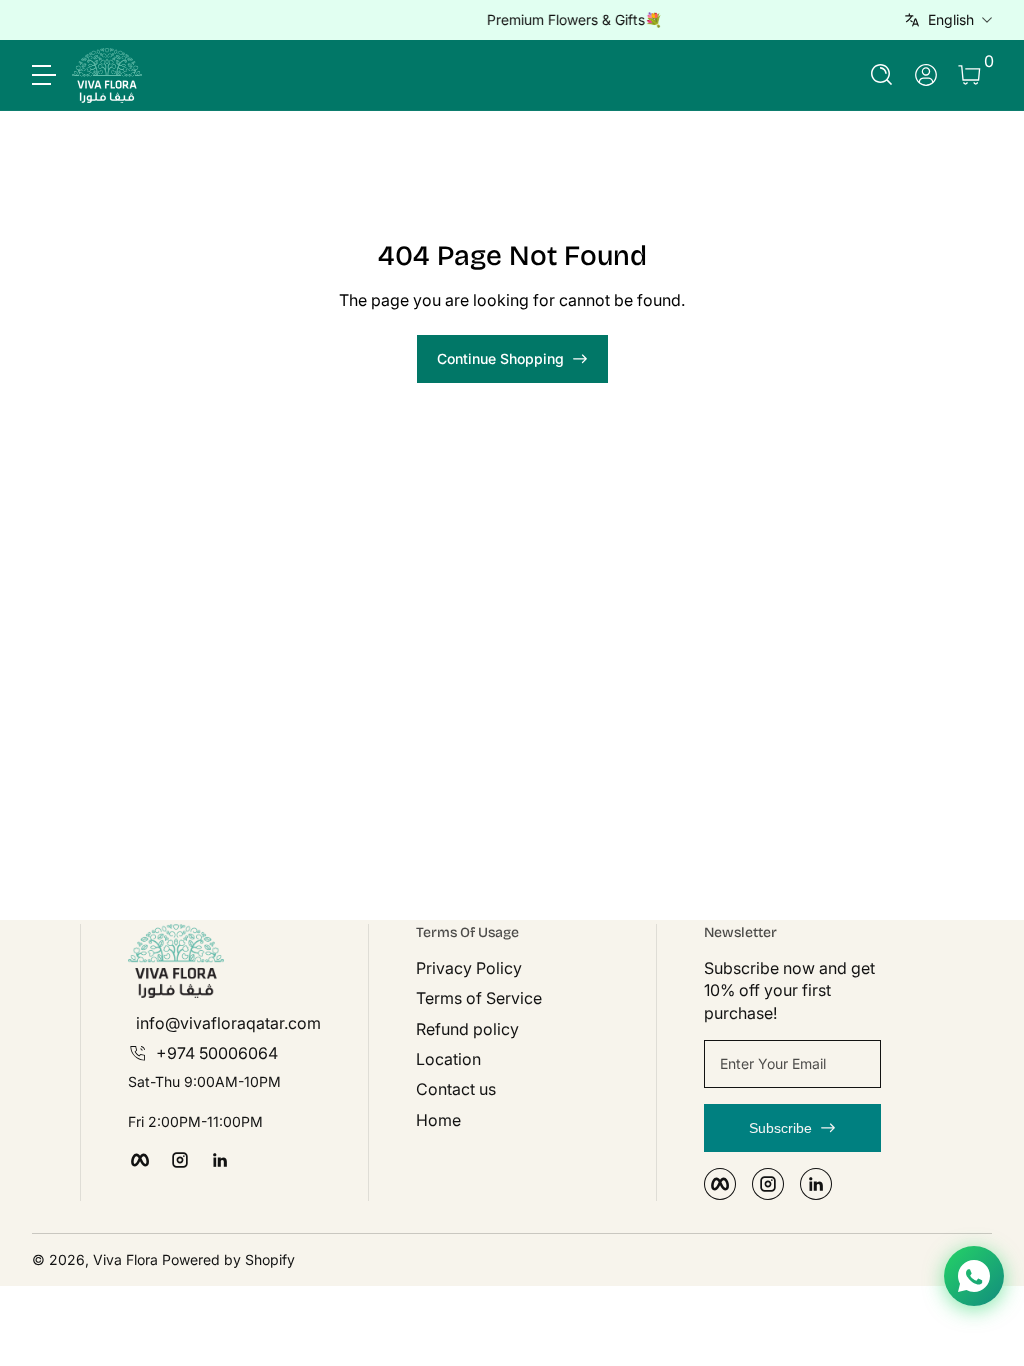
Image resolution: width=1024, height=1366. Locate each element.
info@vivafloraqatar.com (228, 1023)
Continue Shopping (500, 358)
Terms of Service (479, 998)
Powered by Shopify (228, 1259)
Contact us (456, 1089)
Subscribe (780, 1128)
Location (448, 1059)
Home (438, 1120)
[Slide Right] (816, 20)
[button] (882, 75)
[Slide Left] (208, 20)
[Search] (882, 75)
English (951, 19)
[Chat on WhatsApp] (974, 1276)
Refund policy (467, 1029)
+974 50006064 (217, 1053)
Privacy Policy (469, 968)
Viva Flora (127, 1259)
